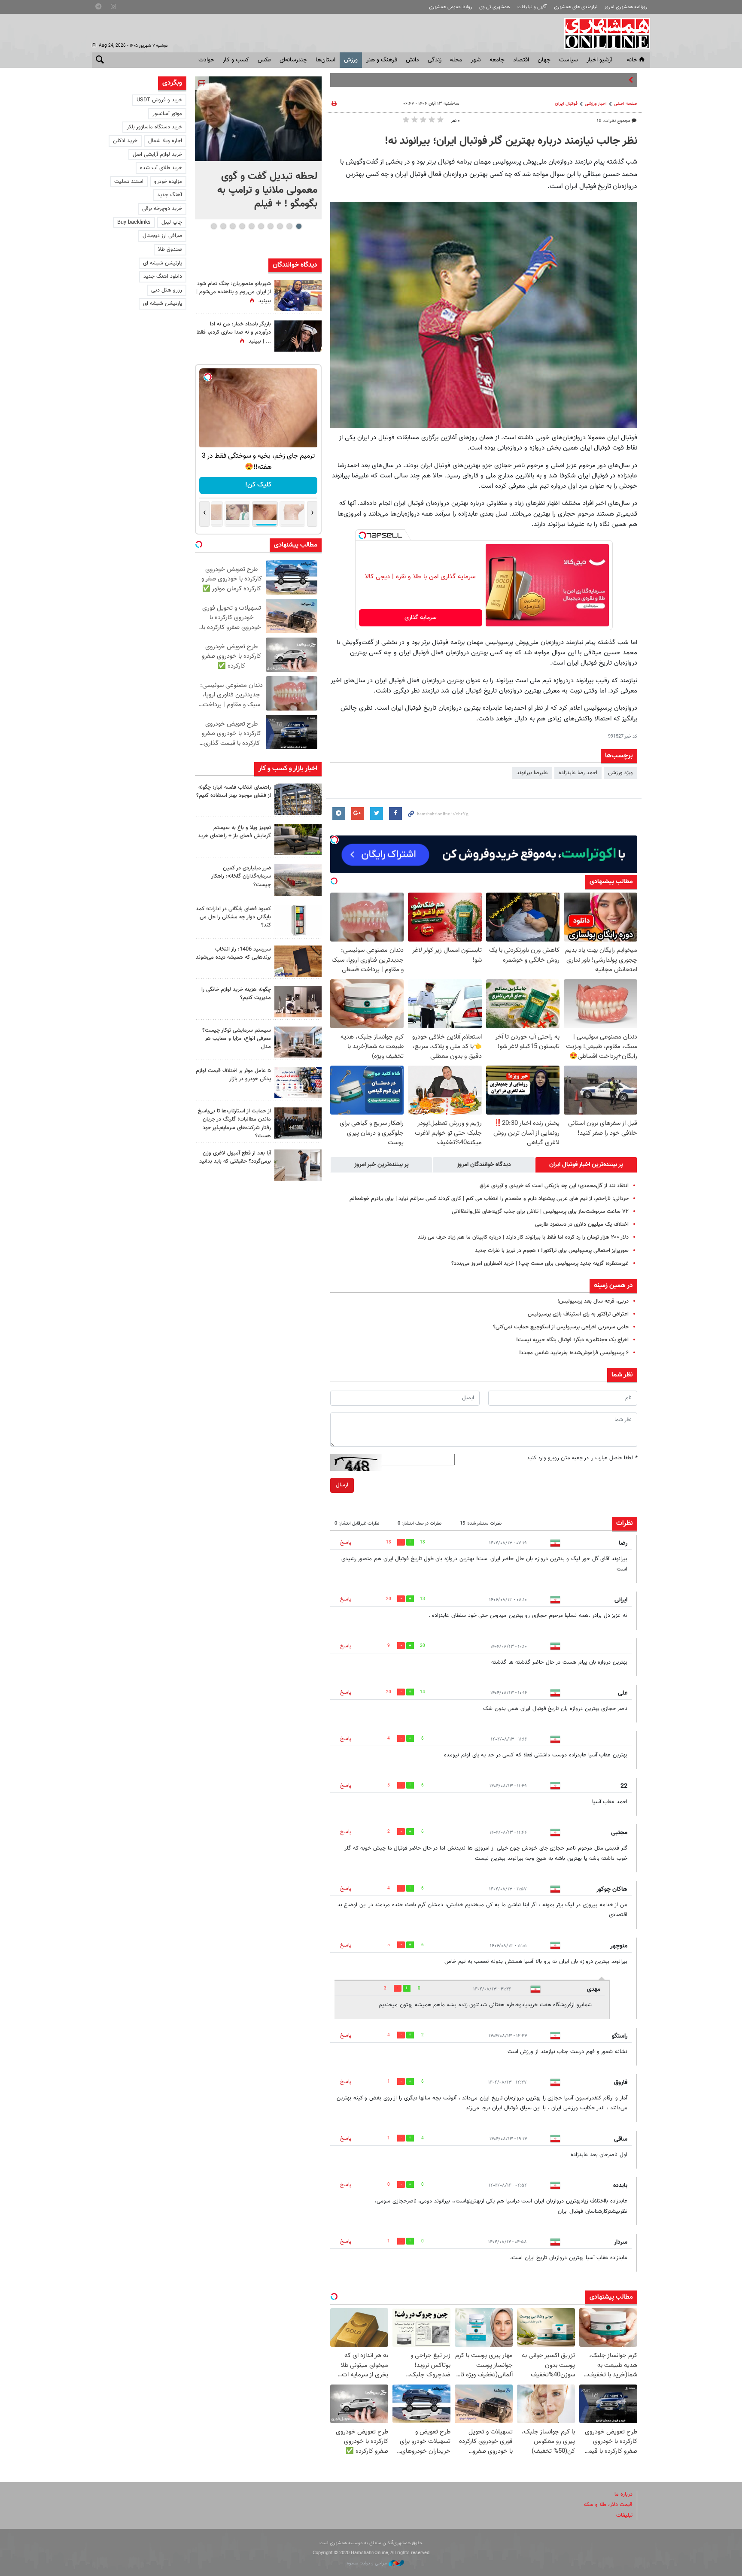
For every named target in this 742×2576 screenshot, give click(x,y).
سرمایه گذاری (421, 618)
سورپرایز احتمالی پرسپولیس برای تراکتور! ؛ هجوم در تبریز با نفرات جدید (552, 1251)
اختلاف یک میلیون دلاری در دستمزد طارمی (582, 1224)
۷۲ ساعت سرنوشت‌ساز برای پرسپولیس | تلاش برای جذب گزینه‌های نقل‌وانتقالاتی (540, 1212)
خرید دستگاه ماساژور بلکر (154, 127)
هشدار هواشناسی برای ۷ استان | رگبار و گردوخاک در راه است (559, 80)
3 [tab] (280, 226)
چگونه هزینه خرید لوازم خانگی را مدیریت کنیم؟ (236, 994)
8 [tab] (233, 226)
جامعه (497, 60)
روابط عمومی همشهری (450, 7)
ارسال (342, 1485)
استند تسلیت (129, 182)
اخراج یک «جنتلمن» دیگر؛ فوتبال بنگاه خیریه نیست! (572, 1340)
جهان (544, 60)
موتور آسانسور (167, 114)
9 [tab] (223, 226)
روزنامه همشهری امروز (626, 7)
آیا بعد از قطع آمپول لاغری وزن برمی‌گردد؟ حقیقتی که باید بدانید (235, 1157)
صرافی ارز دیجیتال (162, 236)
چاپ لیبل (172, 222)
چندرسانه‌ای (293, 60)
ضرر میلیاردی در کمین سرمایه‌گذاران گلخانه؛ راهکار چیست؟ (241, 876)
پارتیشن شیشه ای (163, 263)
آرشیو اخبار (599, 60)
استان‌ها (325, 60)
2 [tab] (289, 226)
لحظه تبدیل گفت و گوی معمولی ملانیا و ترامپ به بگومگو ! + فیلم (267, 190)
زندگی (435, 60)
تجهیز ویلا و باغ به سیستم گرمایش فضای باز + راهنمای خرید (234, 832)
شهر (476, 60)
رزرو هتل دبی (167, 290)
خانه (632, 60)
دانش (412, 60)
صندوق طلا (170, 249)
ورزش (351, 60)
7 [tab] (242, 226)
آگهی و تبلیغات (532, 7)
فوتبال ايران (566, 104)
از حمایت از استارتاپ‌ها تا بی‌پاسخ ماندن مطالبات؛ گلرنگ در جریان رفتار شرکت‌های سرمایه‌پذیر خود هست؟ (234, 1124)
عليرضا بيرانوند (532, 773)
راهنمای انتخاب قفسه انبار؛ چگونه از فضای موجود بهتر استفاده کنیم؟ (234, 791)
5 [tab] (261, 226)
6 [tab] (251, 226)
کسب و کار (236, 60)
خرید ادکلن (125, 141)
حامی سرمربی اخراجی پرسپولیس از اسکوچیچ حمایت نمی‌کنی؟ (561, 1327)
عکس (264, 60)
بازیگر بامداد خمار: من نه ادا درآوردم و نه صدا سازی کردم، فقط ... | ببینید (234, 333)
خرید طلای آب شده (161, 168)
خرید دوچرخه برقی (162, 209)
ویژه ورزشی (620, 773)
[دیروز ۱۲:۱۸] (298, 799)
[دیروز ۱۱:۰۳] (298, 336)
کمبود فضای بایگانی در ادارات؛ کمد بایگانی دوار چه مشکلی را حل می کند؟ (233, 917)
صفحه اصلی (626, 104)
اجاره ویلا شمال (165, 141)
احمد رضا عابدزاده (578, 773)
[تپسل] (362, 535)
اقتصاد (521, 60)
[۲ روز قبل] (298, 840)
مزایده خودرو (168, 182)
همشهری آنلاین (603, 33)
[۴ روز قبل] (298, 1165)
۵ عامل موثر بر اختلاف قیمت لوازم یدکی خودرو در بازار (233, 1075)
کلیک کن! (258, 485)
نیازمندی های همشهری (576, 7)
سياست (569, 60)
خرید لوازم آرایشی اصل (157, 155)
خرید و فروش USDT (159, 100)
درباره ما (623, 2494)
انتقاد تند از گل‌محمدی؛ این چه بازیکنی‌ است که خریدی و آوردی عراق (554, 1186)
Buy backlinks (134, 222)
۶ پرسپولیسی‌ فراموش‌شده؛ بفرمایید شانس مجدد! (574, 1353)
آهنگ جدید (170, 195)
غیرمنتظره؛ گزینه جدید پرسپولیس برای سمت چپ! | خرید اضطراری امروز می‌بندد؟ (540, 1264)
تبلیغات (624, 2515)
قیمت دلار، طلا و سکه (608, 2505)
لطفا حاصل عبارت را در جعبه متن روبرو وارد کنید (582, 1458)
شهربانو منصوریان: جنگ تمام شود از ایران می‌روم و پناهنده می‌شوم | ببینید (234, 292)
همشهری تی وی (494, 7)
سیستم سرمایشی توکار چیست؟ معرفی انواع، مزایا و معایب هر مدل (237, 1039)
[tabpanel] (258, 148)
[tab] (586, 1165)
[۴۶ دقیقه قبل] (258, 119)
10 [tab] (214, 226)
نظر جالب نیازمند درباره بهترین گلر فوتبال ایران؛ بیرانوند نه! (511, 141)
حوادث (206, 60)
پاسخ (346, 1543)
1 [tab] (299, 226)
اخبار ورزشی (596, 104)
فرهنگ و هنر (382, 60)
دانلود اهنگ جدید (163, 276)
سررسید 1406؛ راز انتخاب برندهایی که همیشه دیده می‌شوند (233, 953)
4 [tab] (270, 226)
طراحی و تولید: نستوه (368, 2563)
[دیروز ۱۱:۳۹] (298, 296)
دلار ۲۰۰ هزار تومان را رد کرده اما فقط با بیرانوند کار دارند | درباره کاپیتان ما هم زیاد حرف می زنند (523, 1237)
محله (456, 60)
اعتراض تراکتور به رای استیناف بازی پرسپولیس (578, 1314)
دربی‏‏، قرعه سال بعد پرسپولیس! (593, 1301)
